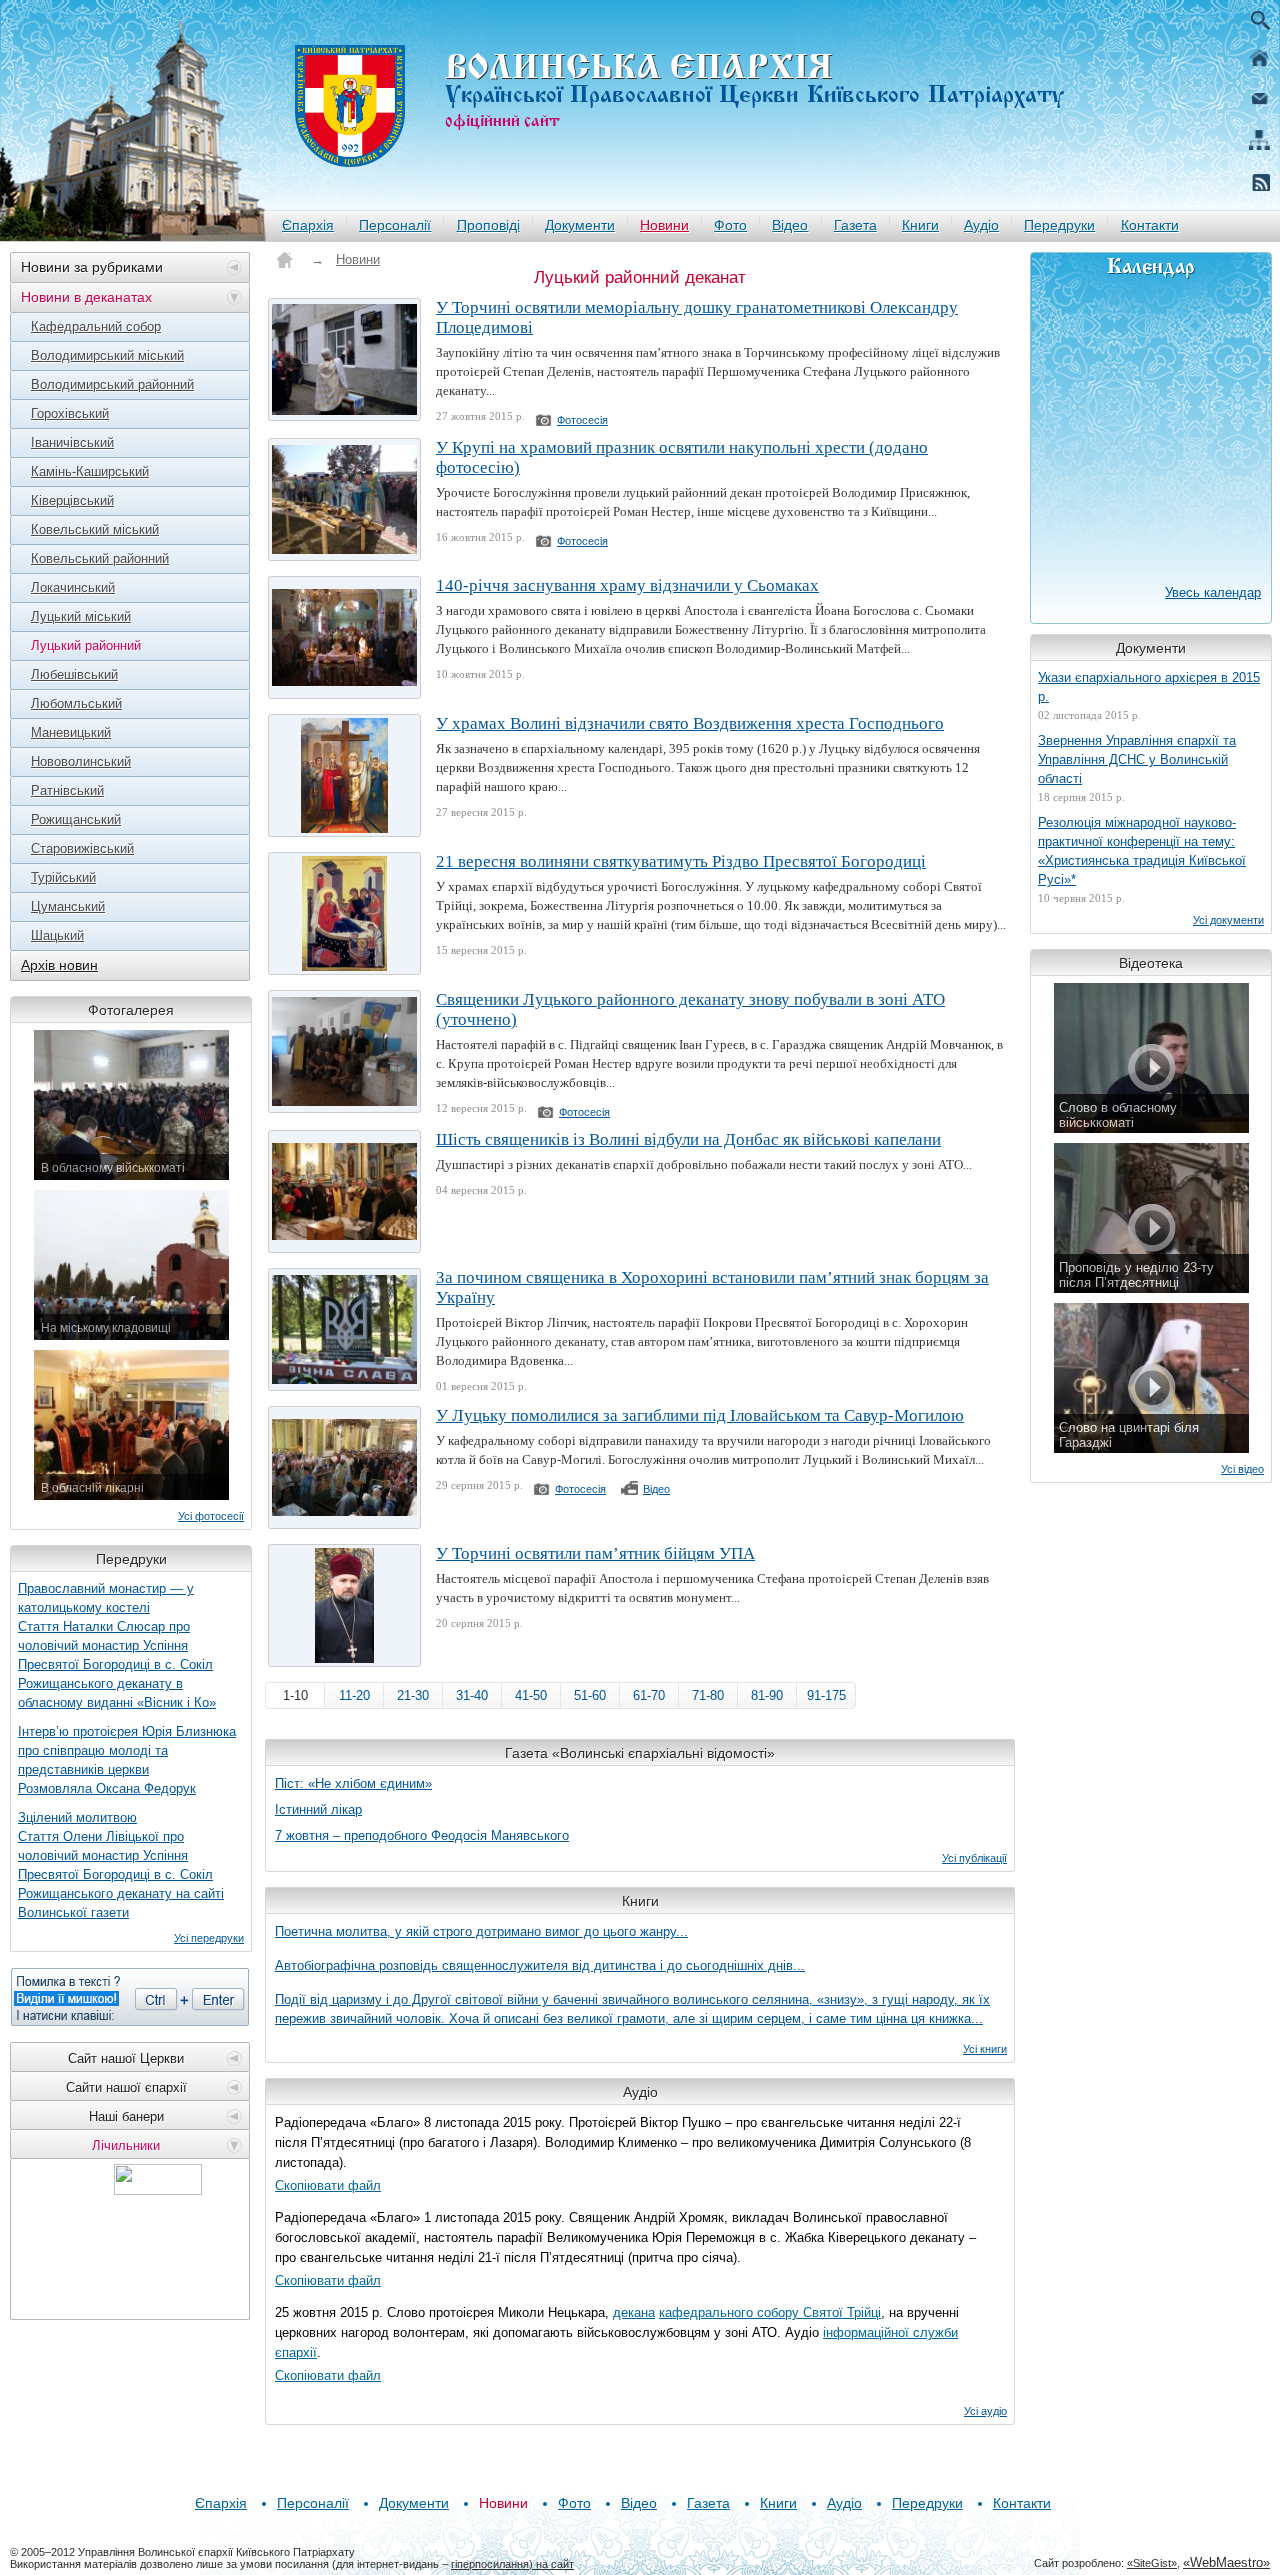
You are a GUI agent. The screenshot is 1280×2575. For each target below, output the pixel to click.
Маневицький (71, 732)
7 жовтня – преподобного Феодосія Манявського (422, 1835)
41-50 (531, 1695)
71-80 (708, 1695)
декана (634, 2312)
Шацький (57, 935)
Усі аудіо (985, 2411)
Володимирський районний (112, 384)
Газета (855, 225)
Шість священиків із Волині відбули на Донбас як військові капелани (688, 1139)
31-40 (472, 1695)
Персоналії (395, 225)
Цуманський (68, 906)
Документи (580, 225)
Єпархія (308, 225)
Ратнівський (67, 790)
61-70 (649, 1695)
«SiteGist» (1152, 2563)
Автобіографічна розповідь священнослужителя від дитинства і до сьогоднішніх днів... (540, 1965)
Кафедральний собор (96, 326)
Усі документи (1228, 920)
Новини (664, 225)
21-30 (413, 1695)
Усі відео (1242, 1469)
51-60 (590, 1695)
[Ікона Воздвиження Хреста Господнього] (344, 775)
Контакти (1150, 225)
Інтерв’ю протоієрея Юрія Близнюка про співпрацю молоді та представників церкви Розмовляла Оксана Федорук (127, 1760)
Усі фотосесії (211, 1516)
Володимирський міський (107, 355)
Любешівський (74, 674)
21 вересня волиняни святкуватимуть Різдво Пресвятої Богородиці (681, 861)
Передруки (1059, 225)
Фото (730, 225)
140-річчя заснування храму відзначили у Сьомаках (627, 585)
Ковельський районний (100, 558)
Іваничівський (72, 442)
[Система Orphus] (130, 1997)
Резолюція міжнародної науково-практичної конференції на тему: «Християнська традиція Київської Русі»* (1142, 851)
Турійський (63, 877)
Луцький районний (86, 645)
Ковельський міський (95, 529)
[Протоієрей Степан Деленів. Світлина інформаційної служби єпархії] (344, 1605)
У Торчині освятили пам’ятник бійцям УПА (595, 1553)
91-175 (826, 1695)
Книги (920, 225)
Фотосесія (582, 420)
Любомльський (76, 703)
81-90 (767, 1695)
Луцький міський (81, 616)
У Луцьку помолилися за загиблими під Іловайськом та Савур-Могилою (700, 1415)
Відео (790, 225)
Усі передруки (209, 1938)
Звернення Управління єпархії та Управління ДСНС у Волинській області (1137, 759)
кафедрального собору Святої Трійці (770, 2312)
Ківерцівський (72, 500)
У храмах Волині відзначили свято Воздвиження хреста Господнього (690, 723)
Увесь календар (1213, 592)
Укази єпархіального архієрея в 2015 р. (1149, 687)
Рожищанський (76, 819)
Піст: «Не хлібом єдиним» (353, 1783)
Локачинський (73, 587)
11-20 (354, 1695)
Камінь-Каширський (90, 471)
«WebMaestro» (1226, 2562)
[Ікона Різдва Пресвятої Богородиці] (344, 913)
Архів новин (59, 965)
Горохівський (70, 413)
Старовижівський (82, 848)
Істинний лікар (318, 1809)
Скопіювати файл (328, 2185)
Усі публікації (974, 1858)
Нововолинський (81, 761)
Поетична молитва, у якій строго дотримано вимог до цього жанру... (481, 1931)
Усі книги (985, 2049)
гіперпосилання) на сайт (512, 2564)
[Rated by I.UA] (158, 2189)
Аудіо (981, 225)
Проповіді (488, 225)
